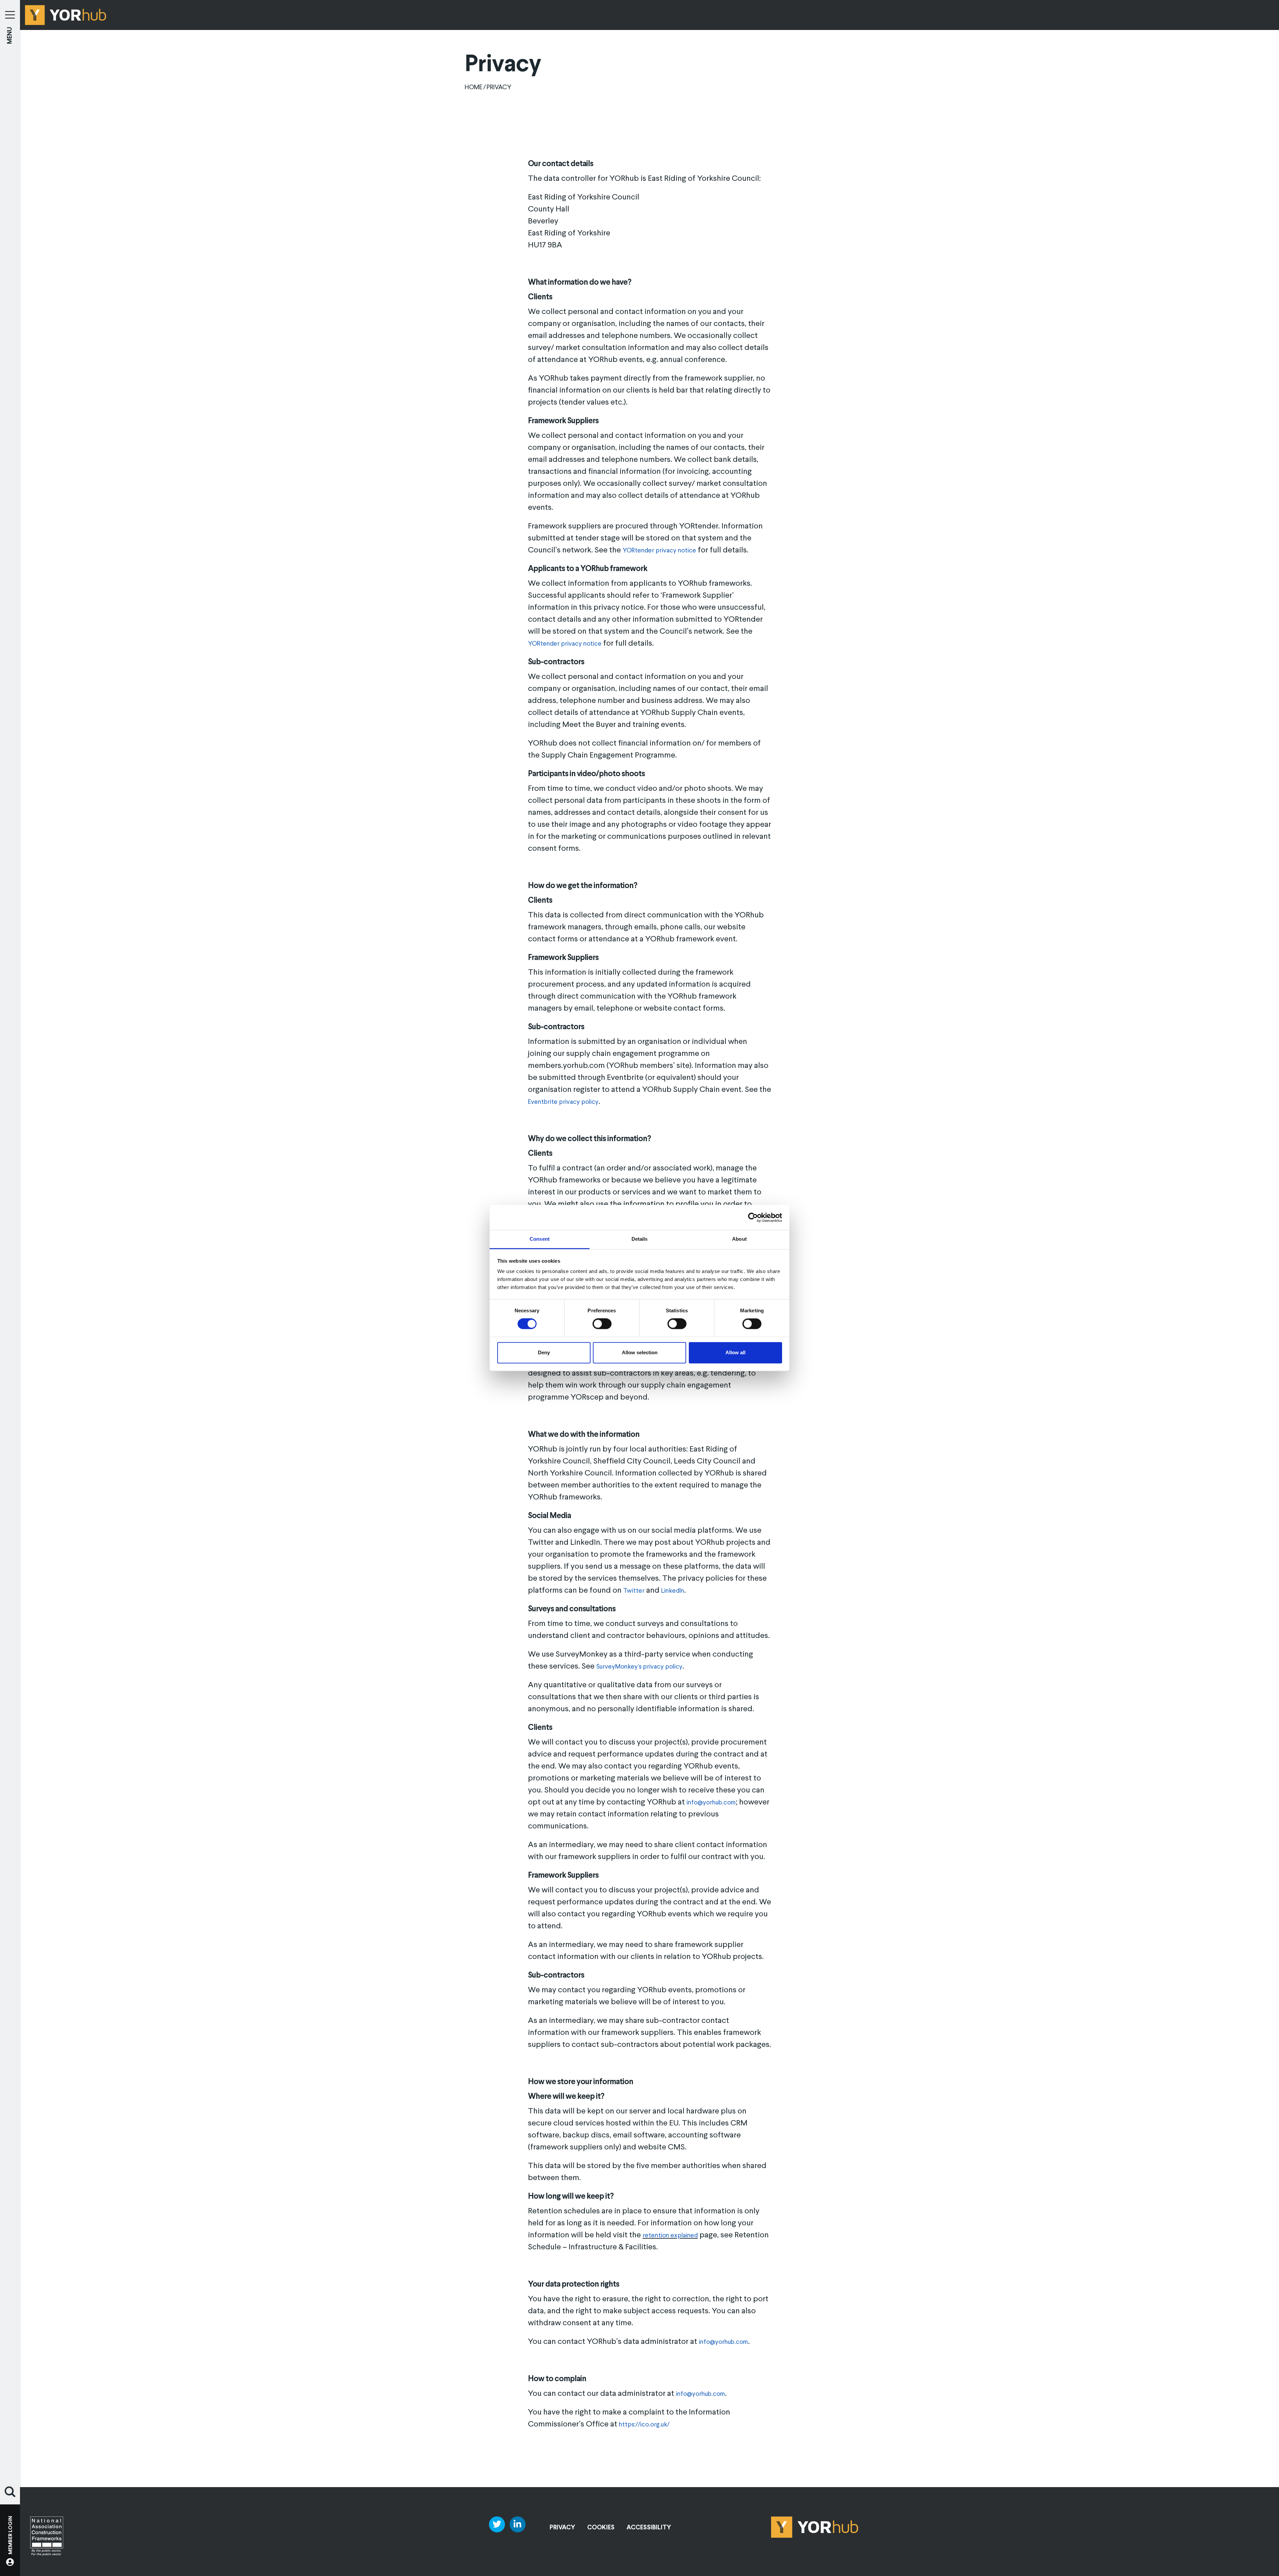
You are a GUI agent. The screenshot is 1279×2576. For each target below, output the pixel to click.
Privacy (562, 2528)
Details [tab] (640, 1239)
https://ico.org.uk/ (644, 2425)
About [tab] (739, 1239)
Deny (544, 1352)
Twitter (634, 1591)
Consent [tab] (540, 1239)
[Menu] (10, 10)
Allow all (735, 1352)
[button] (10, 2492)
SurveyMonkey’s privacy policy (639, 1667)
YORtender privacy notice (659, 551)
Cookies (601, 2528)
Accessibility (649, 2528)
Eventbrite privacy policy (563, 1102)
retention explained (670, 2236)
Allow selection (640, 1352)
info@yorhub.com (711, 1803)
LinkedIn (673, 1591)
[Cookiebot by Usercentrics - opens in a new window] (753, 1217)
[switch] (602, 1324)
